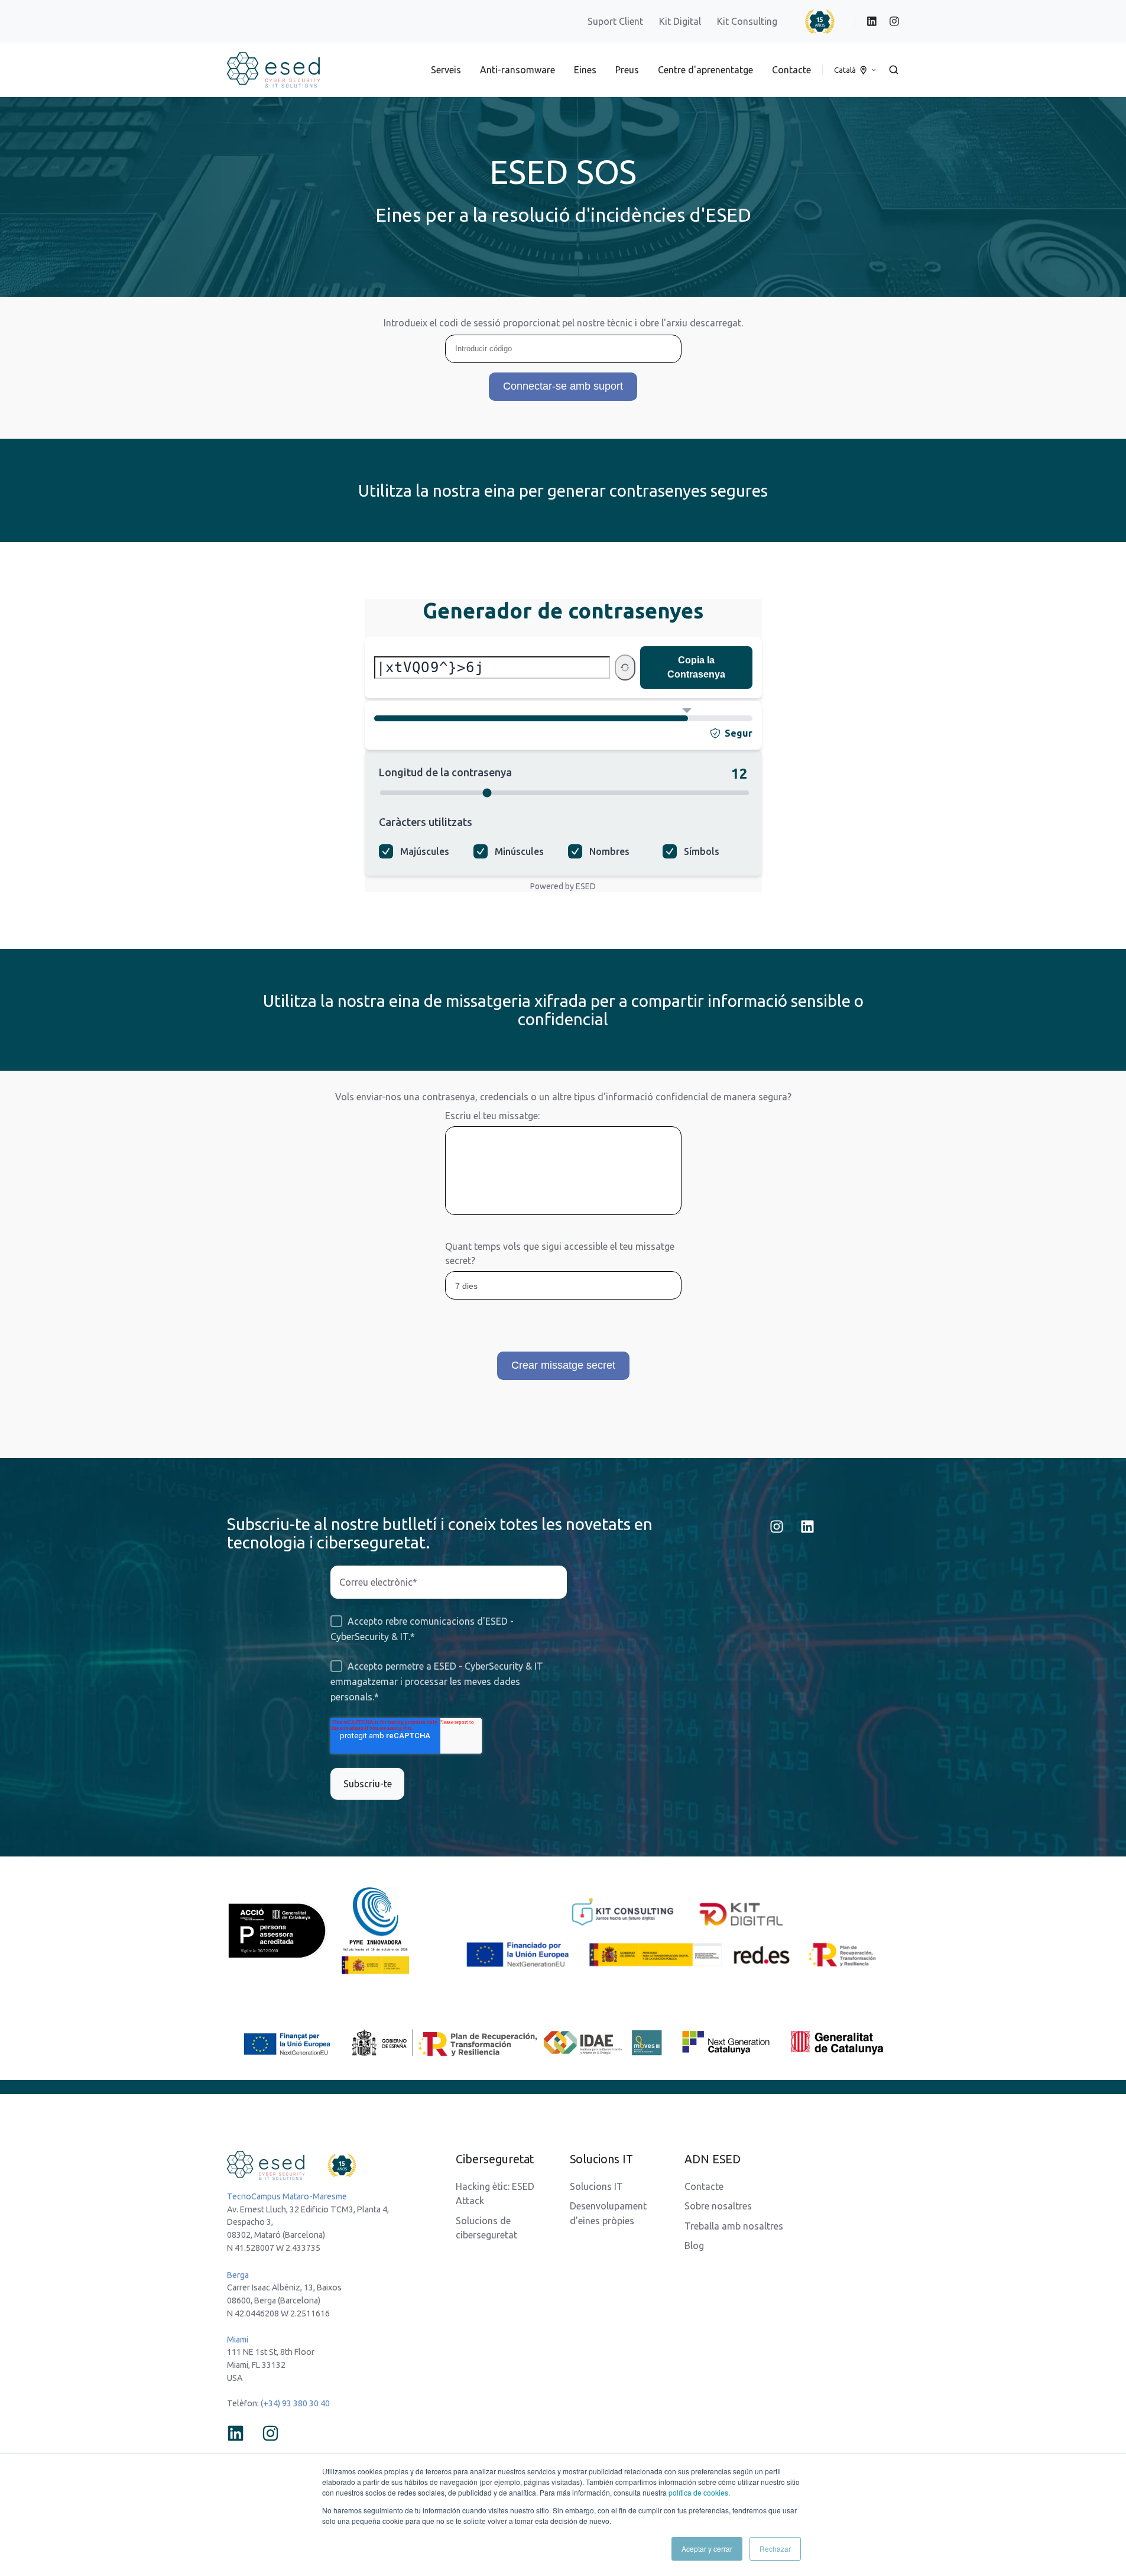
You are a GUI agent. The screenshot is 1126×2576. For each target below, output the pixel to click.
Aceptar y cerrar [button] (707, 2549)
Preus (627, 70)
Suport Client (615, 21)
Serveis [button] (446, 70)
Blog (694, 2246)
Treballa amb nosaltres (734, 2226)
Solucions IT (596, 2186)
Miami (238, 2340)
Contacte (791, 70)
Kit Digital (680, 21)
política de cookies (698, 2492)
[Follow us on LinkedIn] (807, 1527)
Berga (238, 2275)
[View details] (872, 21)
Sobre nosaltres (718, 2206)
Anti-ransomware (517, 70)
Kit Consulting (748, 21)
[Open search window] (894, 70)
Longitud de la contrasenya (445, 772)
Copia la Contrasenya (696, 667)
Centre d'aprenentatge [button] (705, 70)
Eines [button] (585, 70)
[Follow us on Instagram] (777, 1527)
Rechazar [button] (775, 2549)
